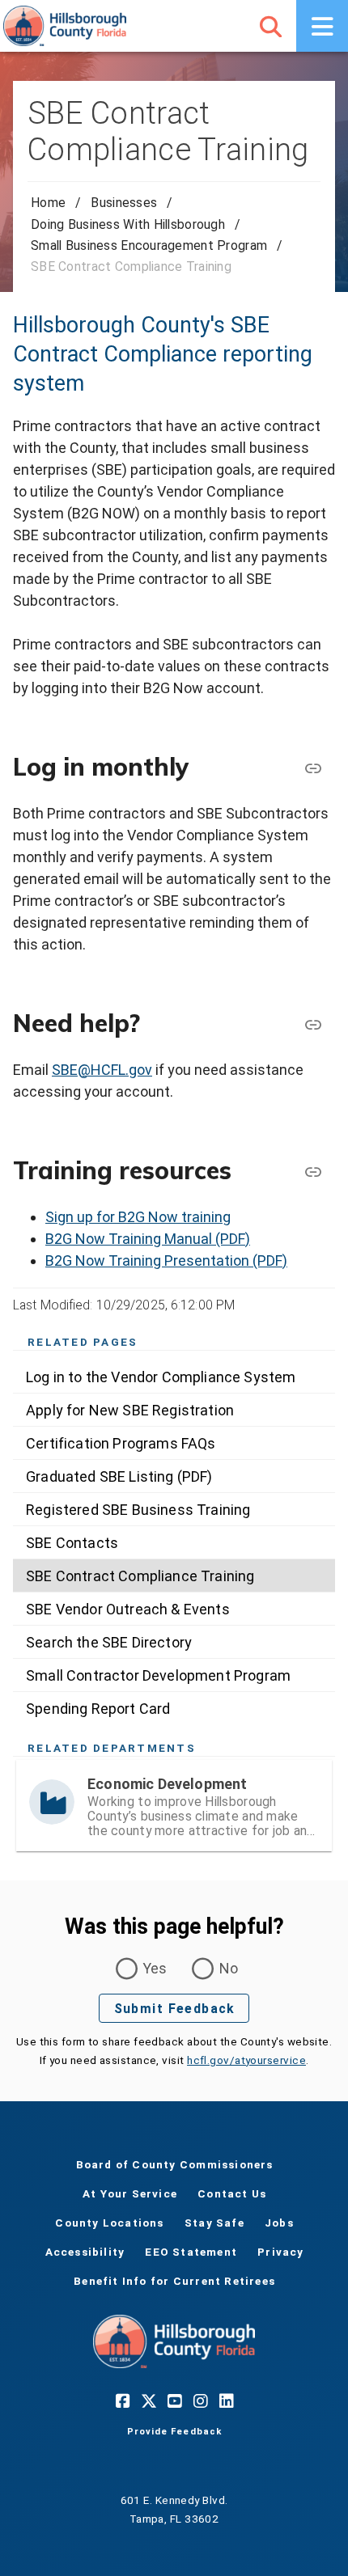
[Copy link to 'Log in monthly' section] (312, 768)
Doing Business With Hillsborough (128, 224)
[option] (174, 1377)
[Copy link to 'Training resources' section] (312, 1171)
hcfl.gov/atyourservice (246, 2060)
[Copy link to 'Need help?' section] (312, 1024)
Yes (155, 1968)
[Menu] (322, 26)
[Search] (270, 26)
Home (48, 203)
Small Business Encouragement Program (149, 245)
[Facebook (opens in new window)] (122, 2400)
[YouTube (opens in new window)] (174, 2400)
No (229, 1968)
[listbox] (174, 1542)
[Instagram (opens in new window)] (200, 2400)
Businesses (124, 203)
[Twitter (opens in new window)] (148, 2400)
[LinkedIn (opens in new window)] (226, 2400)
